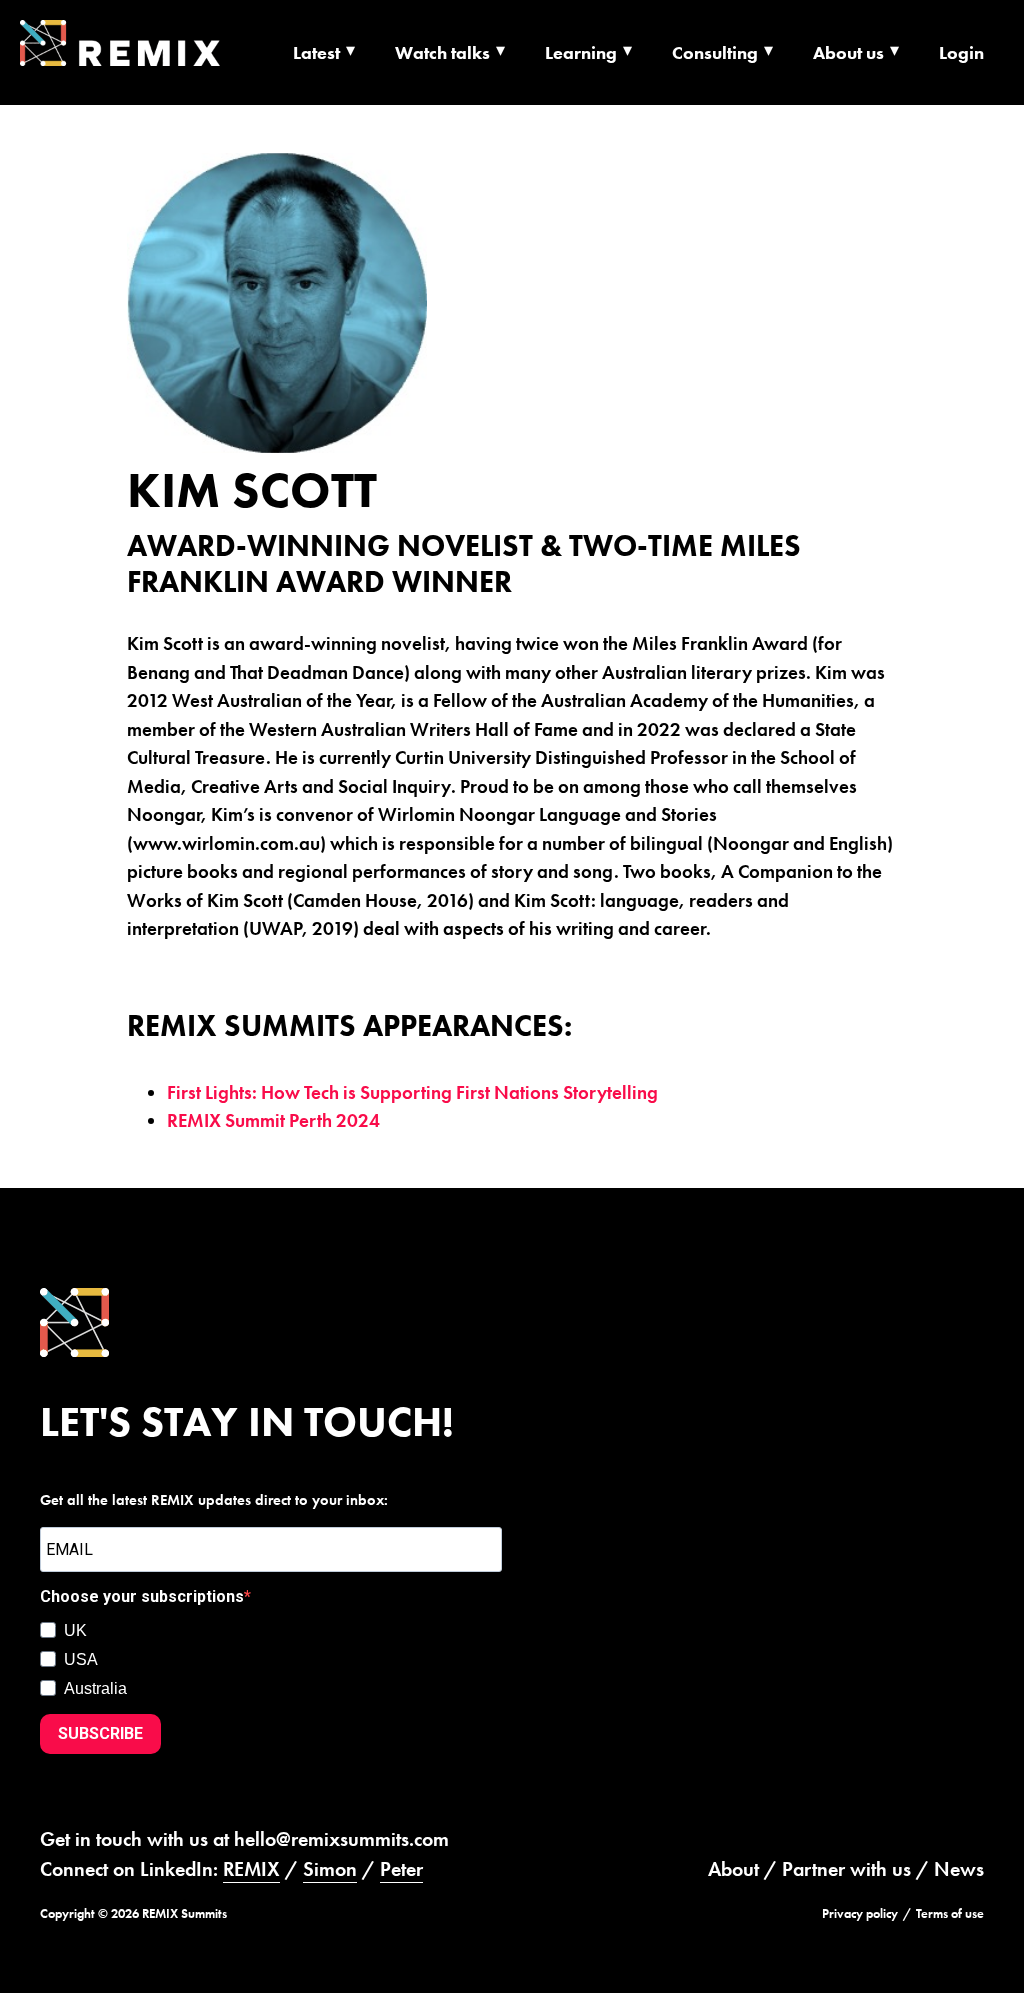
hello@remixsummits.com (341, 1839)
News (959, 1869)
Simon (330, 1869)
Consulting (715, 52)
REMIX (251, 1869)
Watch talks (442, 52)
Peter (401, 1869)
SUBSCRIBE (100, 1733)
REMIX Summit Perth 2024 (273, 1120)
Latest (316, 52)
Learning (581, 52)
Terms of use (950, 1913)
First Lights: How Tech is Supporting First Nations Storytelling (412, 1092)
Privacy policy (860, 1913)
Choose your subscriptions (142, 1596)
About (733, 1869)
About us (848, 52)
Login (961, 52)
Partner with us (846, 1869)
